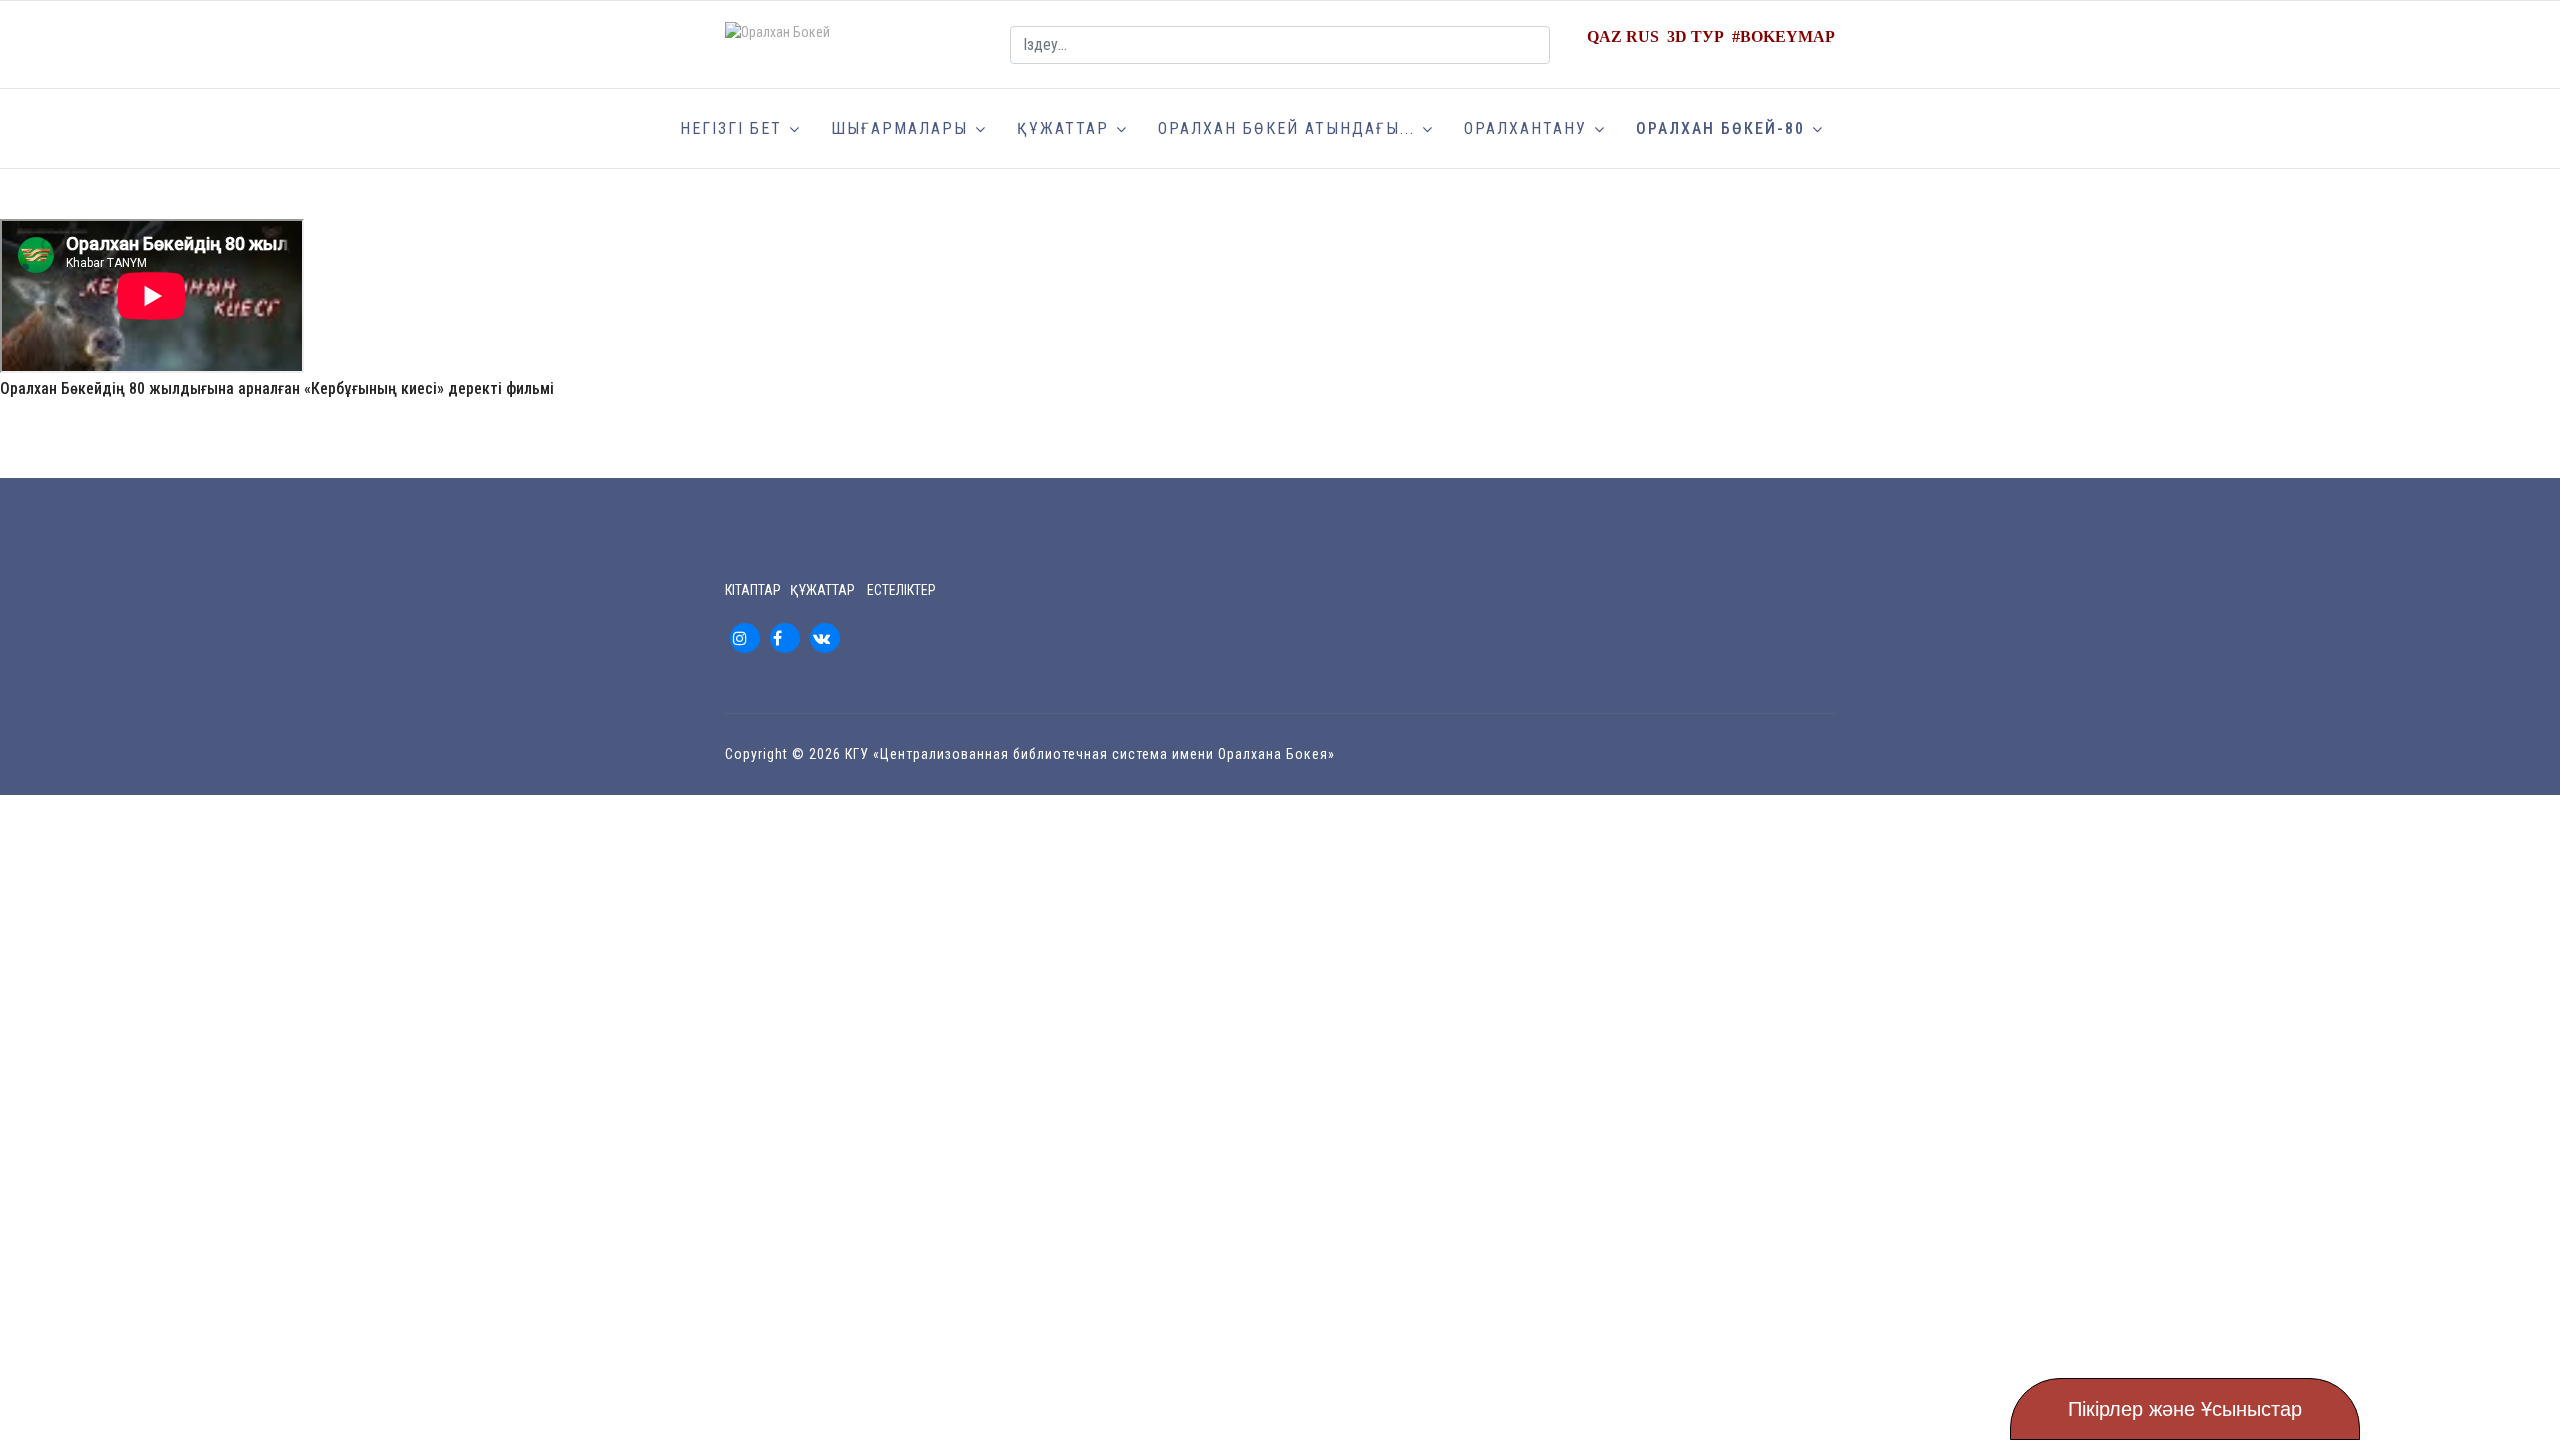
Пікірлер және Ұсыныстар (2185, 1409)
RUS (1642, 36)
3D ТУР (1695, 36)
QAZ (1604, 36)
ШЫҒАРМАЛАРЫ (899, 128)
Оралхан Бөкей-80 (1720, 128)
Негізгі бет (731, 128)
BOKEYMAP (1787, 36)
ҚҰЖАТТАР (1063, 128)
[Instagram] (745, 638)
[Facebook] (785, 638)
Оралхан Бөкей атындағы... (1286, 128)
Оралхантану (1525, 128)
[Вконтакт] (825, 638)
